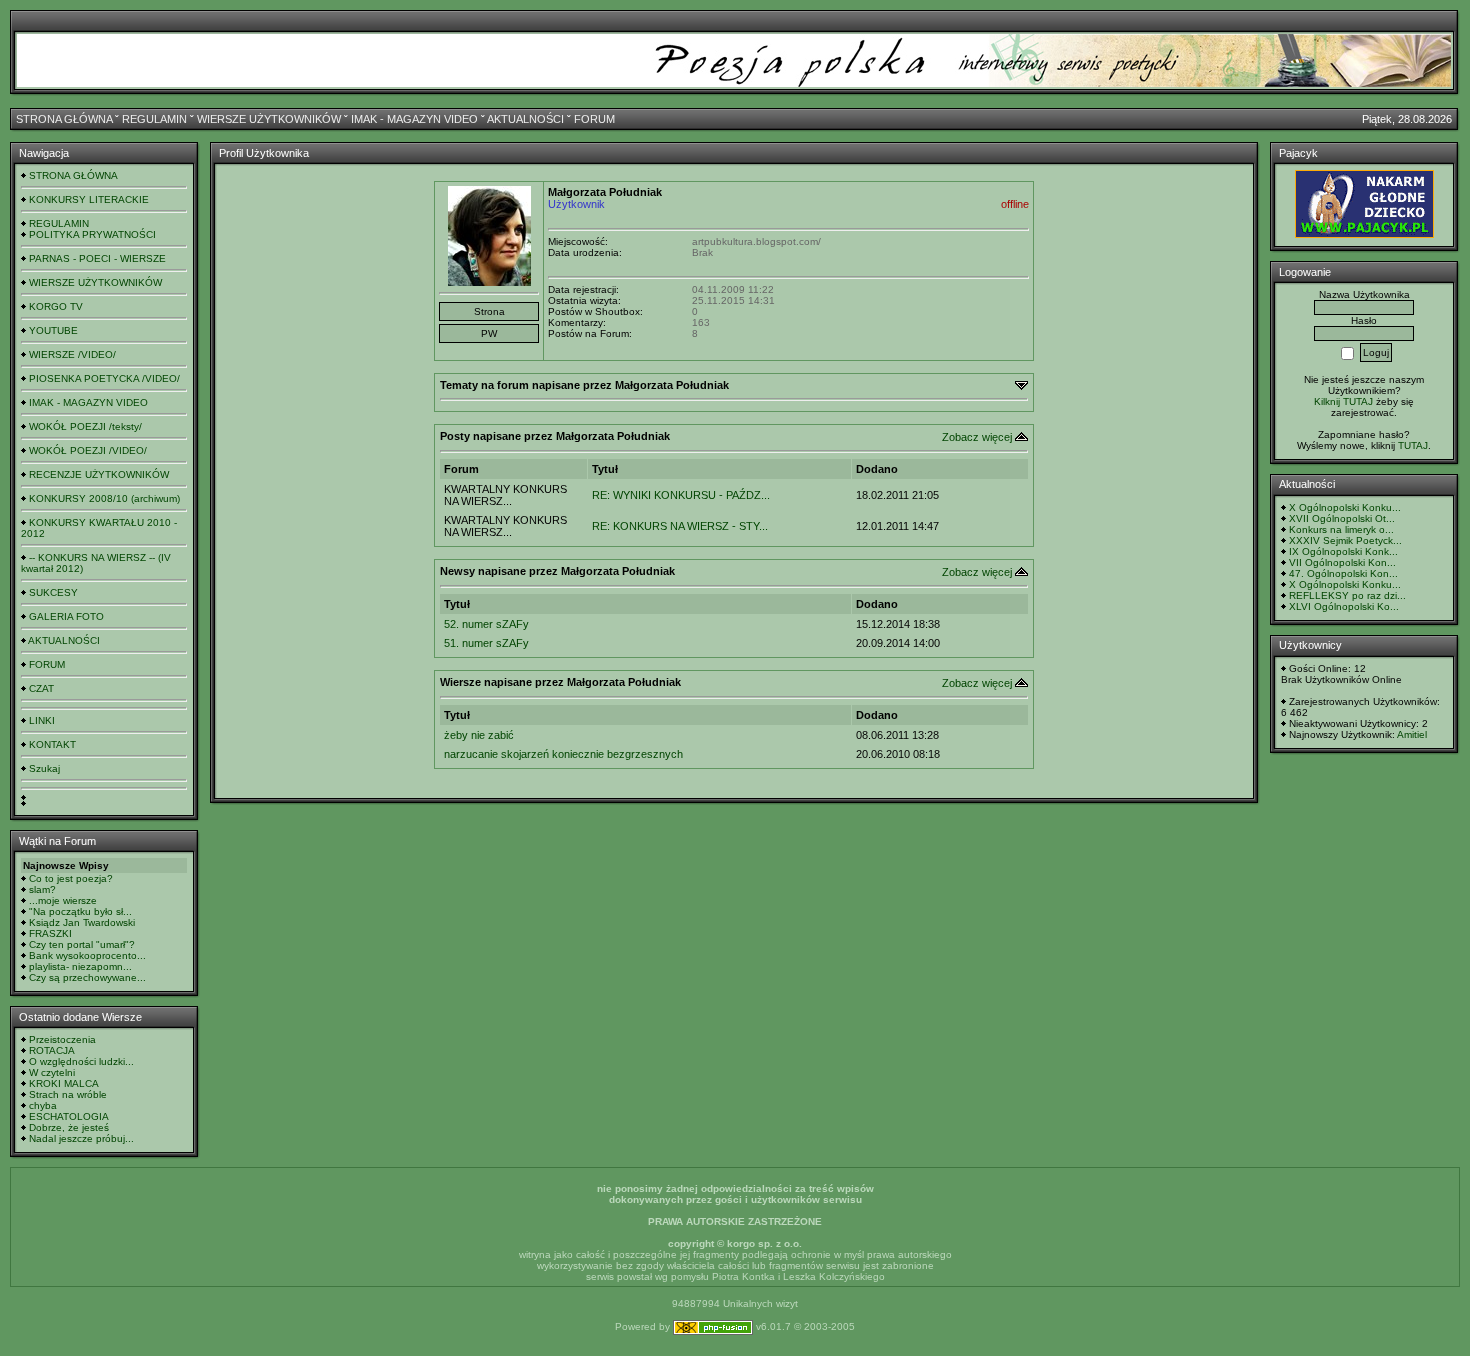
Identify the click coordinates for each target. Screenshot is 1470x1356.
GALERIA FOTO (66, 616)
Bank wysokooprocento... (87, 955)
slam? (42, 889)
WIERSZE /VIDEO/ (72, 354)
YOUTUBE (53, 330)
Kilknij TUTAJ (1343, 401)
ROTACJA (52, 1050)
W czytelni (52, 1072)
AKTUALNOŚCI (525, 119)
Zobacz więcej (977, 437)
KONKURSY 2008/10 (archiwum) (104, 498)
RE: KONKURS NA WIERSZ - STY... (680, 526)
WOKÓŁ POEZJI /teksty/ (85, 426)
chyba (43, 1105)
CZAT (41, 688)
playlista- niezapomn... (80, 966)
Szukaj (44, 768)
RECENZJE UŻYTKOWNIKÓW (99, 474)
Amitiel (1412, 734)
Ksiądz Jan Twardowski (82, 922)
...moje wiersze (63, 900)
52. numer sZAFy (486, 624)
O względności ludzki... (81, 1061)
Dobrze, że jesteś (69, 1127)
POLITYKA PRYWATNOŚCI (92, 234)
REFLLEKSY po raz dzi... (1347, 595)
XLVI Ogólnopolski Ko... (1344, 606)
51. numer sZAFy (486, 643)
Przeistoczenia (62, 1039)
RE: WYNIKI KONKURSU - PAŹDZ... (681, 495)
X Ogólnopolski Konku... (1345, 507)
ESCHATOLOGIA (69, 1116)
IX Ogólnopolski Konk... (1343, 551)
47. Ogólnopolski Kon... (1343, 573)
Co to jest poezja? (71, 878)
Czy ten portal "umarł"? (82, 944)
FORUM (594, 119)
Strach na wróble (68, 1094)
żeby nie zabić (479, 735)
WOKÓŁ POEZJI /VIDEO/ (88, 450)
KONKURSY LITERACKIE (89, 199)
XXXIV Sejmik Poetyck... (1345, 540)
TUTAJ (1413, 445)
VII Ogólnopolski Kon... (1342, 562)
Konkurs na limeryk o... (1341, 529)
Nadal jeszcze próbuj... (81, 1138)
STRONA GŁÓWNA (64, 119)
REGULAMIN (154, 119)
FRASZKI (50, 933)
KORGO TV (56, 306)
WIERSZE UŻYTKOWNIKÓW (269, 119)
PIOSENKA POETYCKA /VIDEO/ (104, 378)
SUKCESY (53, 592)
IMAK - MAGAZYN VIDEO (414, 119)
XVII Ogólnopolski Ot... (1342, 518)
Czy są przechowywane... (87, 977)
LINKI (42, 720)
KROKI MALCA (64, 1083)
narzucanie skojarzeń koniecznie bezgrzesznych (563, 754)
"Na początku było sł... (80, 911)
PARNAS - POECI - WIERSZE (97, 258)
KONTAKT (52, 744)
